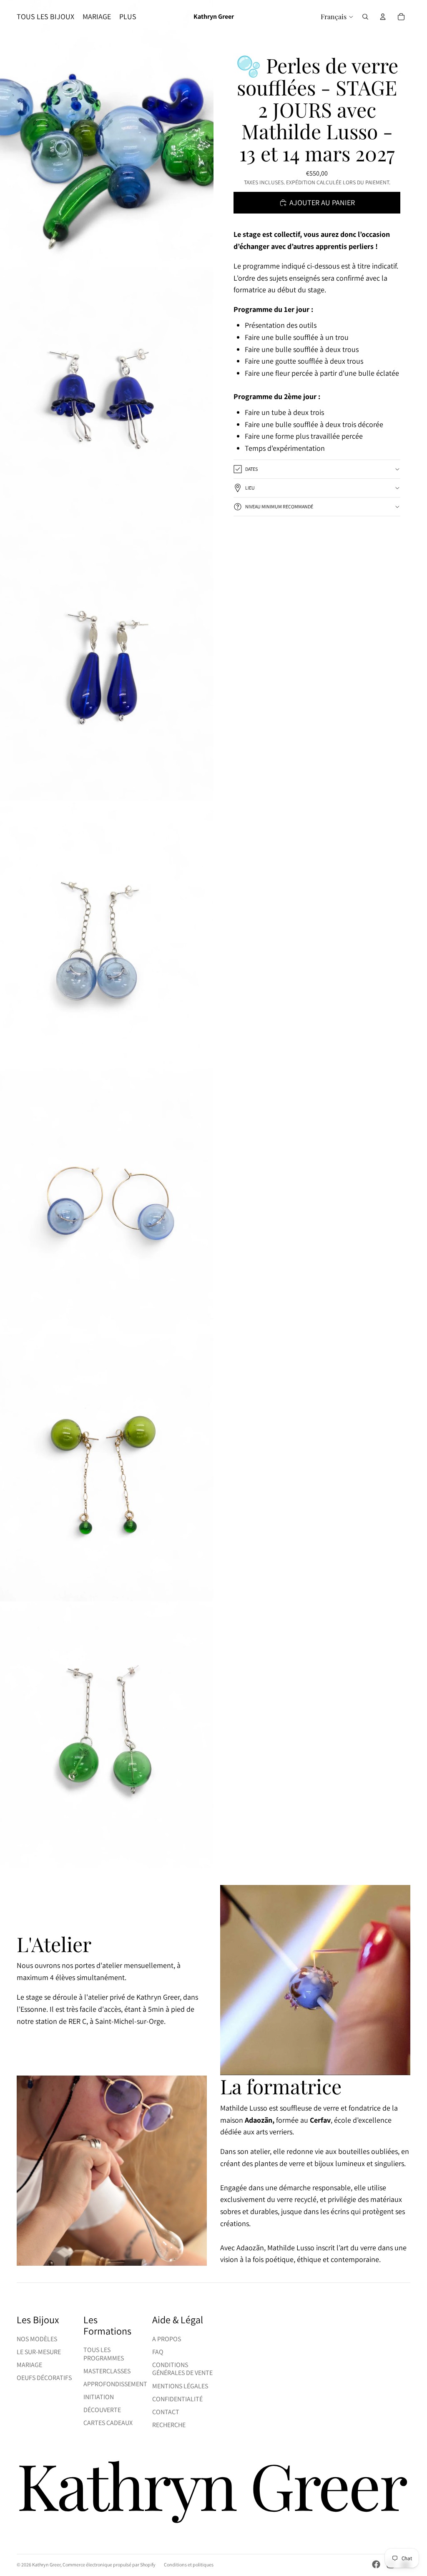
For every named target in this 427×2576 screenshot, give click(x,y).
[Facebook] (376, 2564)
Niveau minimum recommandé (279, 506)
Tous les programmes (104, 2354)
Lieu (250, 488)
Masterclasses (107, 2371)
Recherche (169, 2425)
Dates (251, 469)
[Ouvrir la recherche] (365, 17)
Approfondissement (115, 2384)
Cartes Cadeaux (108, 2423)
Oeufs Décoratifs (44, 2378)
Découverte (102, 2410)
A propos (167, 2339)
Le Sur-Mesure (39, 2352)
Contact (166, 2412)
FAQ (158, 2352)
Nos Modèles (37, 2339)
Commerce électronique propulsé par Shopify (109, 2565)
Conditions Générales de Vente (182, 2369)
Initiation (99, 2397)
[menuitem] (128, 17)
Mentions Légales (180, 2386)
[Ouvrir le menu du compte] (383, 17)
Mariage (29, 2365)
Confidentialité (177, 2399)
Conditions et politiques (189, 2565)
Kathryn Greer (46, 2565)
